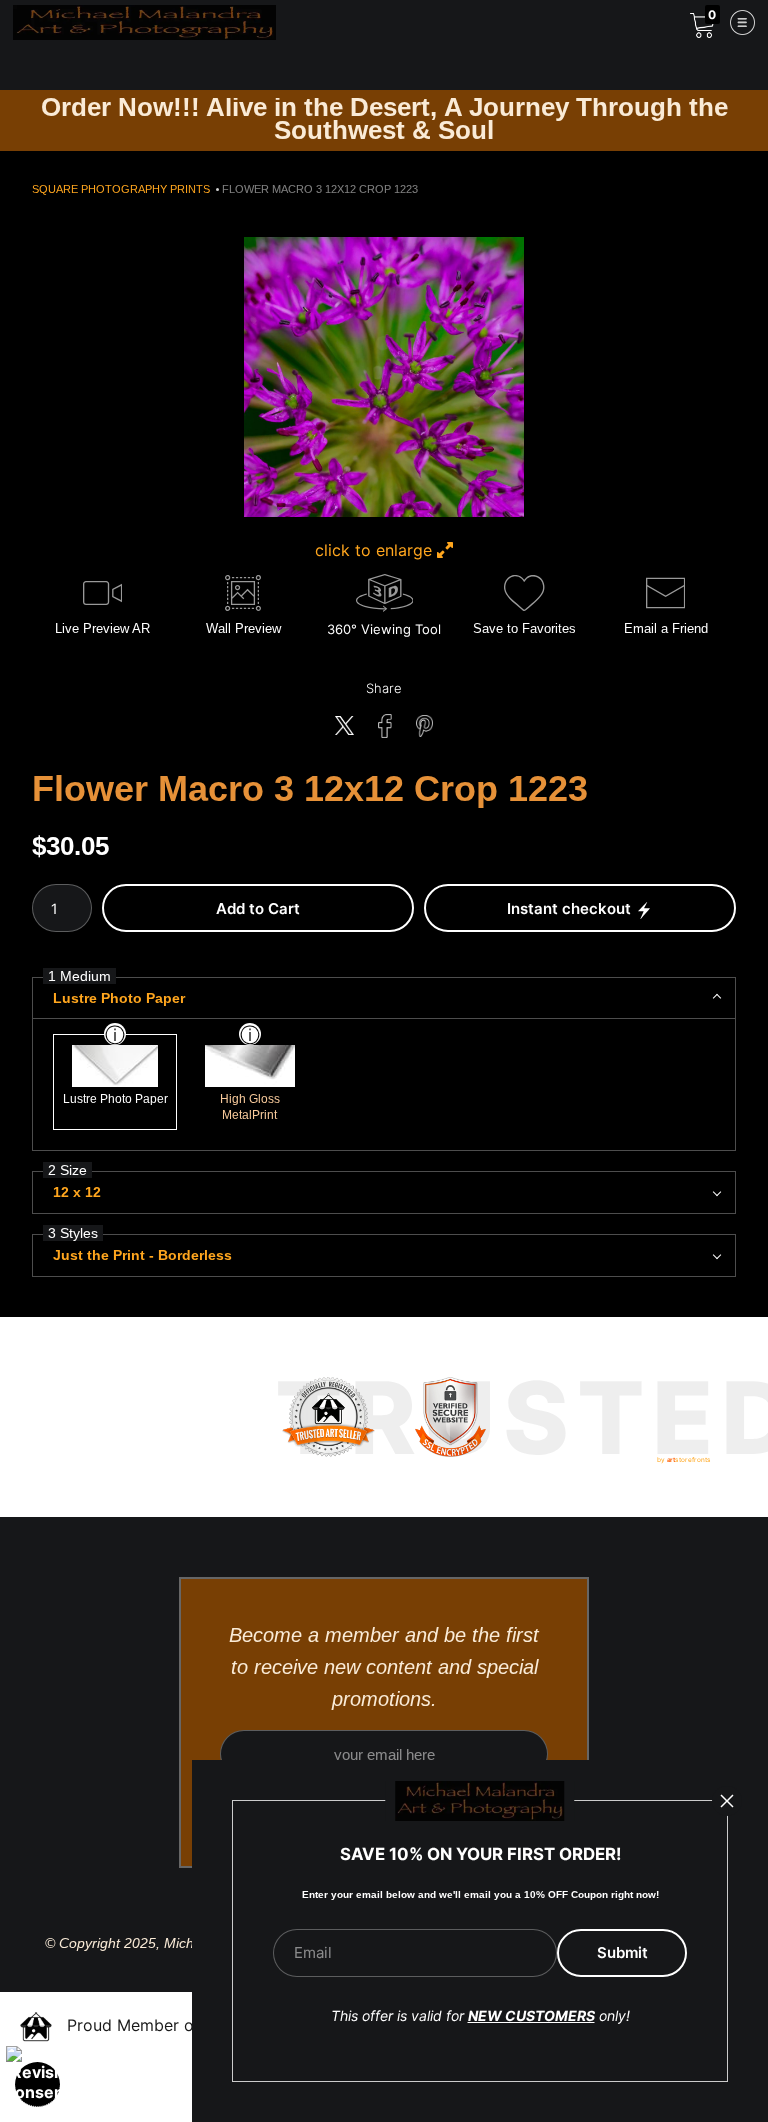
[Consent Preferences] (38, 2084)
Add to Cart (258, 908)
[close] (727, 1801)
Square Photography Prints (121, 189)
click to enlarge (376, 550)
